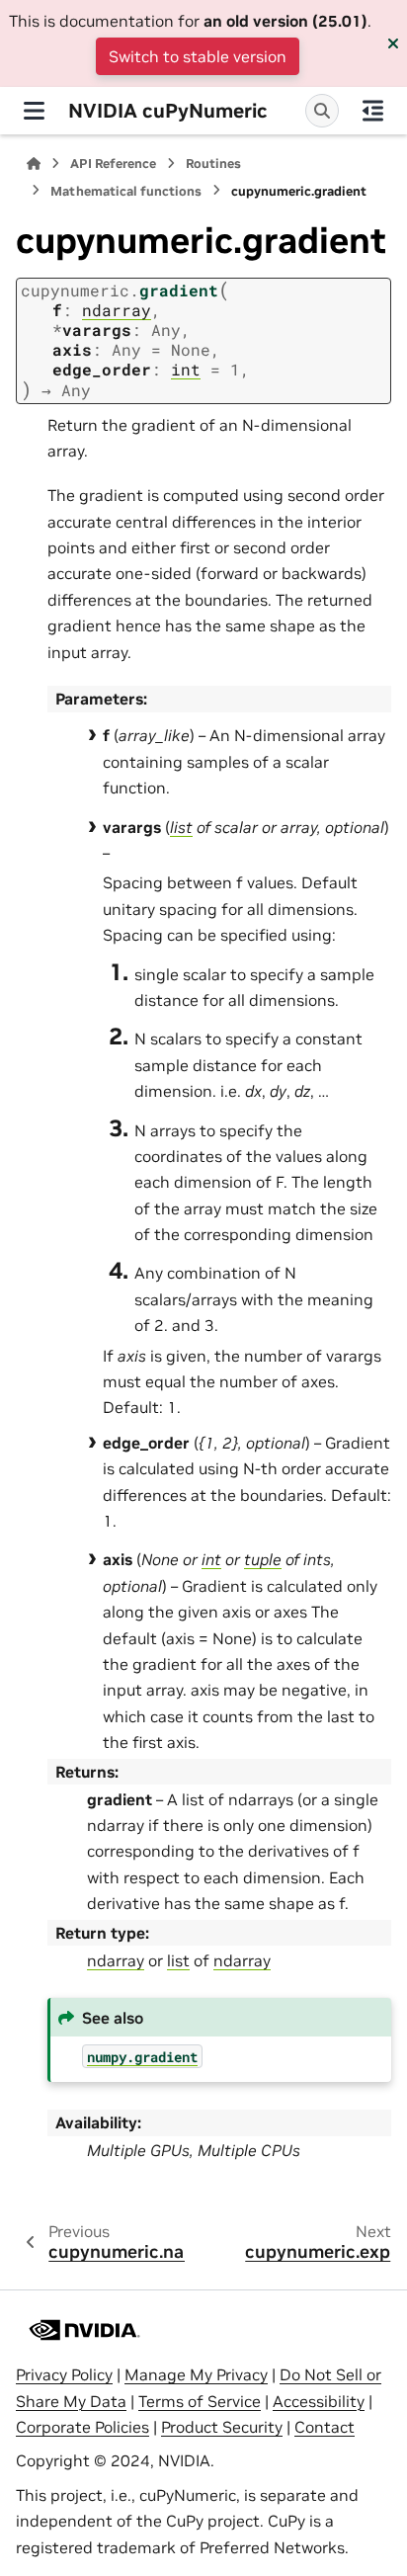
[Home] (34, 164)
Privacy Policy (64, 2374)
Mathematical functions (126, 191)
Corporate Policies (82, 2427)
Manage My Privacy (196, 2374)
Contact (325, 2427)
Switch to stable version (198, 56)
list (178, 1960)
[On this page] (373, 111)
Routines (213, 164)
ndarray (116, 1960)
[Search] (322, 111)
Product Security (222, 2427)
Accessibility (319, 2401)
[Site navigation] (34, 111)
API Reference (113, 164)
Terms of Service (200, 2401)
